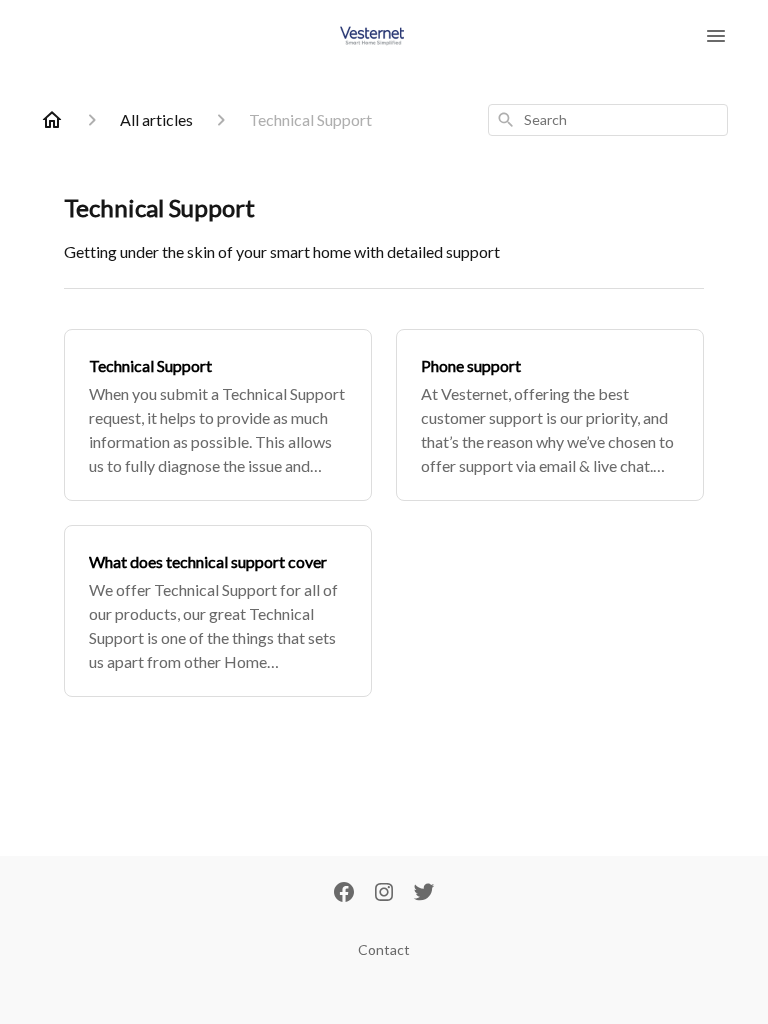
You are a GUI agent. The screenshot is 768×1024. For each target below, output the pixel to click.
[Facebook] (344, 894)
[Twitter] (424, 894)
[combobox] (608, 120)
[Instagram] (384, 894)
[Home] (52, 120)
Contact (384, 949)
